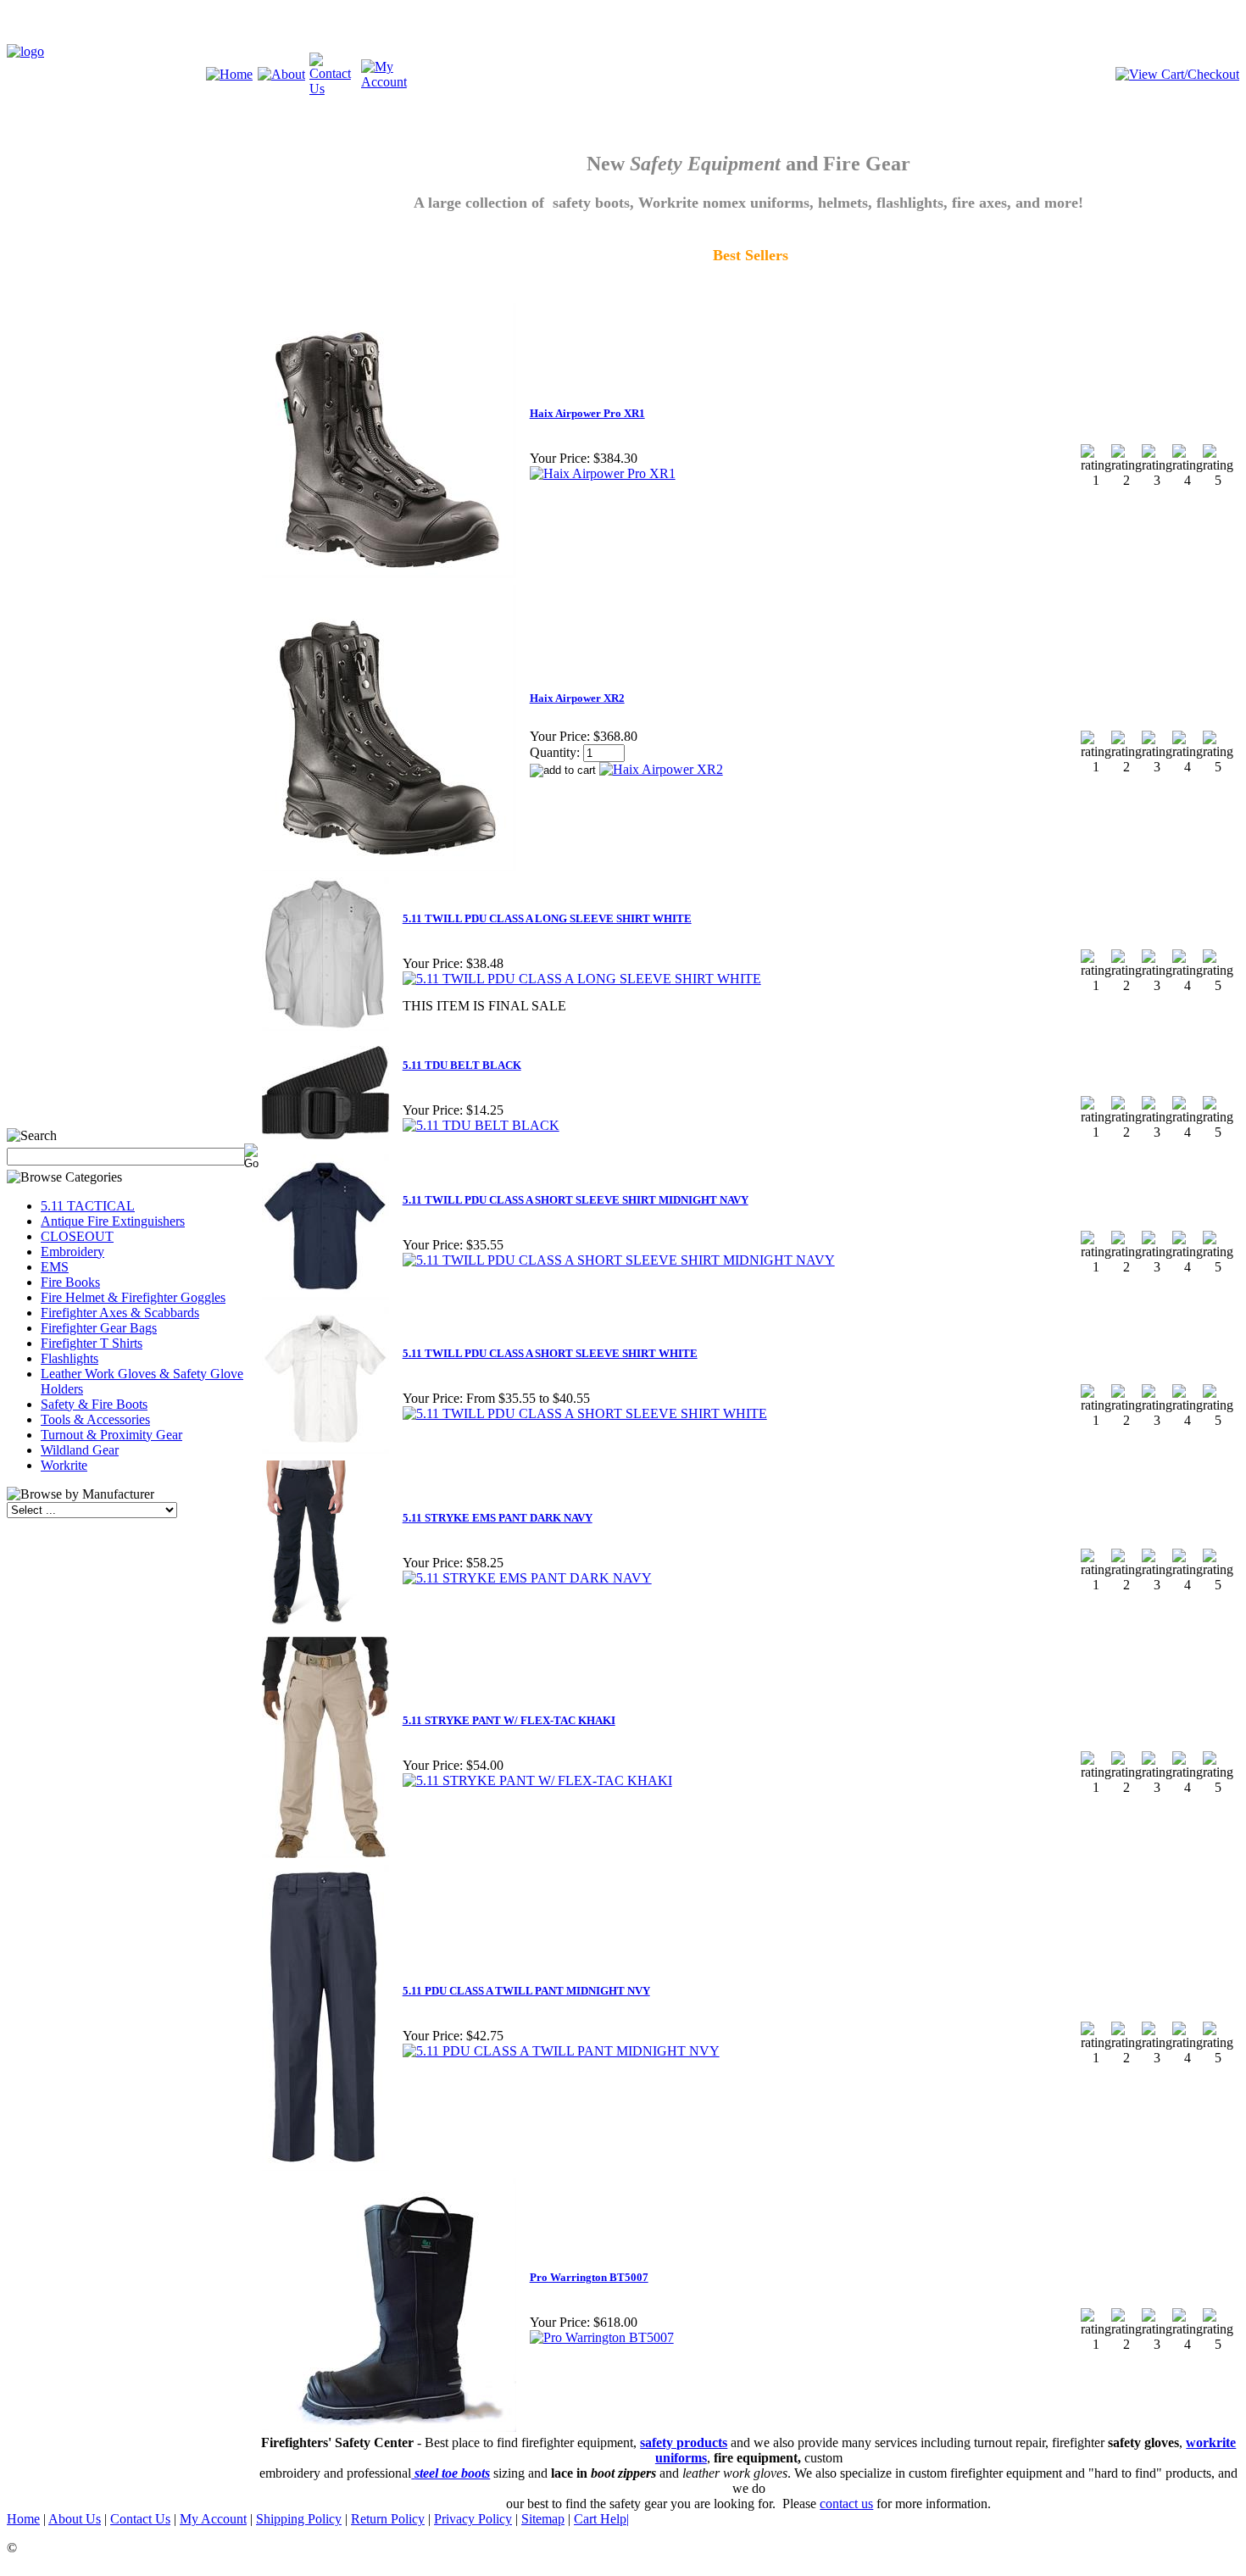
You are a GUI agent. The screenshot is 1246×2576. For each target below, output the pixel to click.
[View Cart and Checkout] (1177, 74)
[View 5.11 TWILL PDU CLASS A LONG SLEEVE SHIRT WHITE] (582, 979)
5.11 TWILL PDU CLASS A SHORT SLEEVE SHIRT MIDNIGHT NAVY (576, 1200)
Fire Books (70, 1282)
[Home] (229, 74)
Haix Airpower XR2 (577, 698)
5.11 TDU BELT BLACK (462, 1065)
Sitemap (543, 2519)
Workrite (64, 1465)
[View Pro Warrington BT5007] (602, 2337)
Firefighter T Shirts (92, 1343)
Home (23, 2519)
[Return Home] (25, 51)
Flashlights (70, 1358)
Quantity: (555, 752)
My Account (213, 2519)
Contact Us (140, 2519)
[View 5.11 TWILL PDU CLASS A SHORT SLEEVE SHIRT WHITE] (585, 1413)
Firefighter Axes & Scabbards (120, 1313)
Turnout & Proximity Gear (111, 1435)
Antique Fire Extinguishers (113, 1221)
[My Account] (387, 82)
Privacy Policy (473, 2519)
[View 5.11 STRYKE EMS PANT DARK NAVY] (527, 1578)
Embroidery (72, 1252)
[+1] (197, 1101)
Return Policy (388, 2519)
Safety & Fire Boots (94, 1404)
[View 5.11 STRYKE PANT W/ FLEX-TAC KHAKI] (537, 1780)
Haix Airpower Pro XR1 (587, 413)
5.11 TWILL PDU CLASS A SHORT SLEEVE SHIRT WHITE (550, 1353)
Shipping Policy (299, 2519)
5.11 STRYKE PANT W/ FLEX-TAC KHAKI (509, 1720)
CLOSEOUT (77, 1236)
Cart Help (600, 2519)
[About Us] (281, 74)
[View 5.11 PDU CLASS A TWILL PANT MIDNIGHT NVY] (561, 2051)
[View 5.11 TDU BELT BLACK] (481, 1125)
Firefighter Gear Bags (99, 1328)
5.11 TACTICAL (88, 1206)
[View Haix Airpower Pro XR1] (603, 473)
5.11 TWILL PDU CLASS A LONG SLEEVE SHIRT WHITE (547, 918)
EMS (55, 1267)
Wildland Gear (80, 1450)
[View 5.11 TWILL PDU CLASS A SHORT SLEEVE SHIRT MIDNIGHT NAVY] (619, 1260)
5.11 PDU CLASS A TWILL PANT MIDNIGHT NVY (526, 1991)
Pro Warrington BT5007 (589, 2277)
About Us (75, 2519)
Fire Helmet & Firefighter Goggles (133, 1297)
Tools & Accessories (95, 1419)
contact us (846, 2504)
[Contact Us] (335, 89)
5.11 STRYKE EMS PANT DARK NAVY (498, 1518)
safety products (684, 2442)
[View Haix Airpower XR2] (661, 769)
